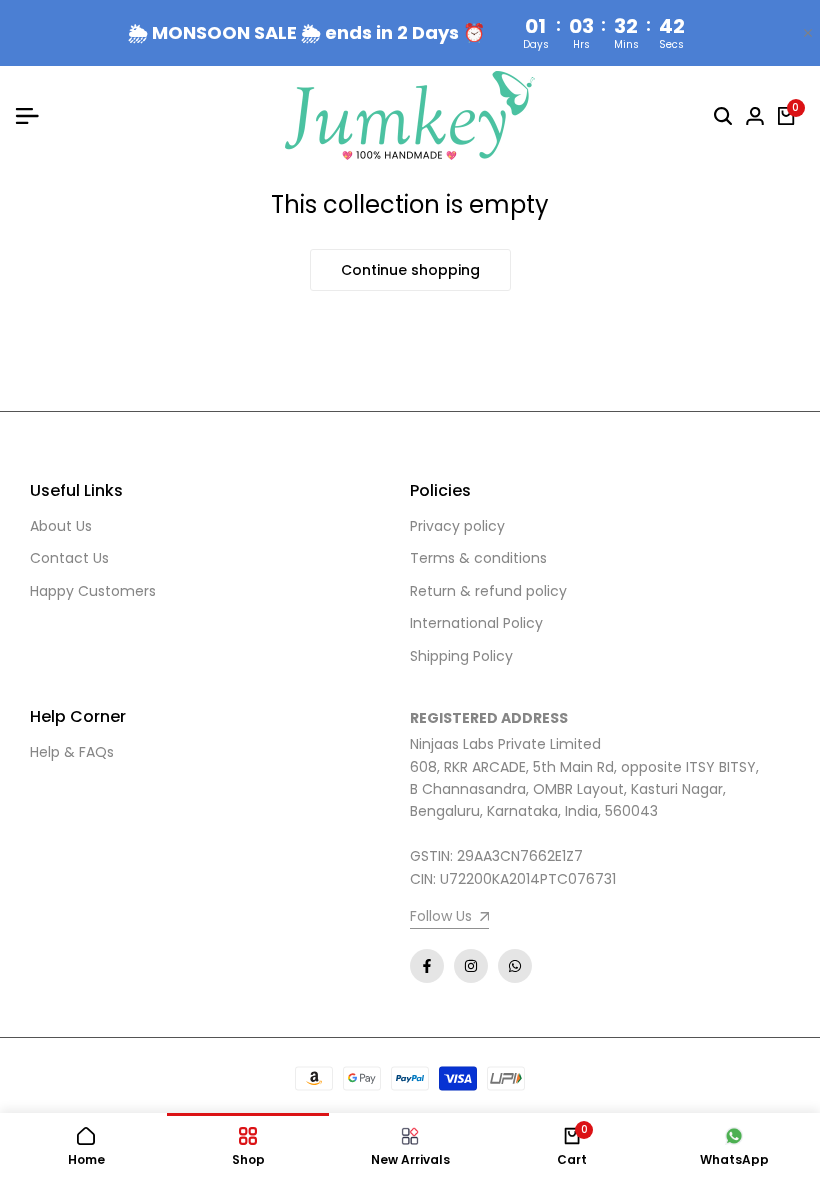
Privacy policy (457, 526)
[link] (449, 918)
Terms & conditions (478, 558)
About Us (61, 526)
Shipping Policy (461, 656)
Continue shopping (410, 270)
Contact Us (69, 558)
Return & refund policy (488, 591)
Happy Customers (93, 591)
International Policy (476, 623)
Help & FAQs (72, 752)
